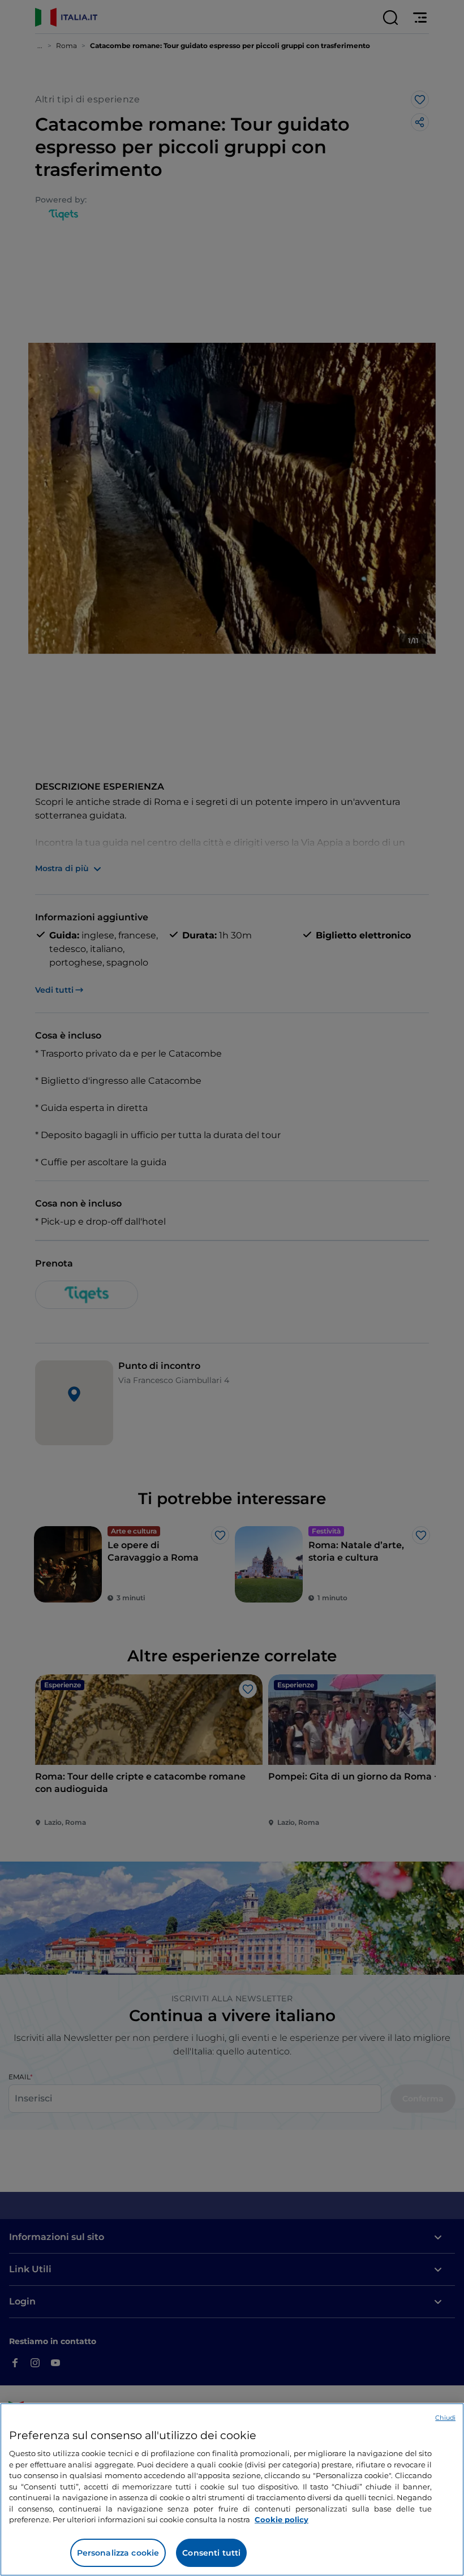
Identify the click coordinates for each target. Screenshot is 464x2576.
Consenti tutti (211, 2553)
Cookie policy (282, 2519)
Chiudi (445, 2418)
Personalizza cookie (118, 2553)
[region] (232, 2489)
